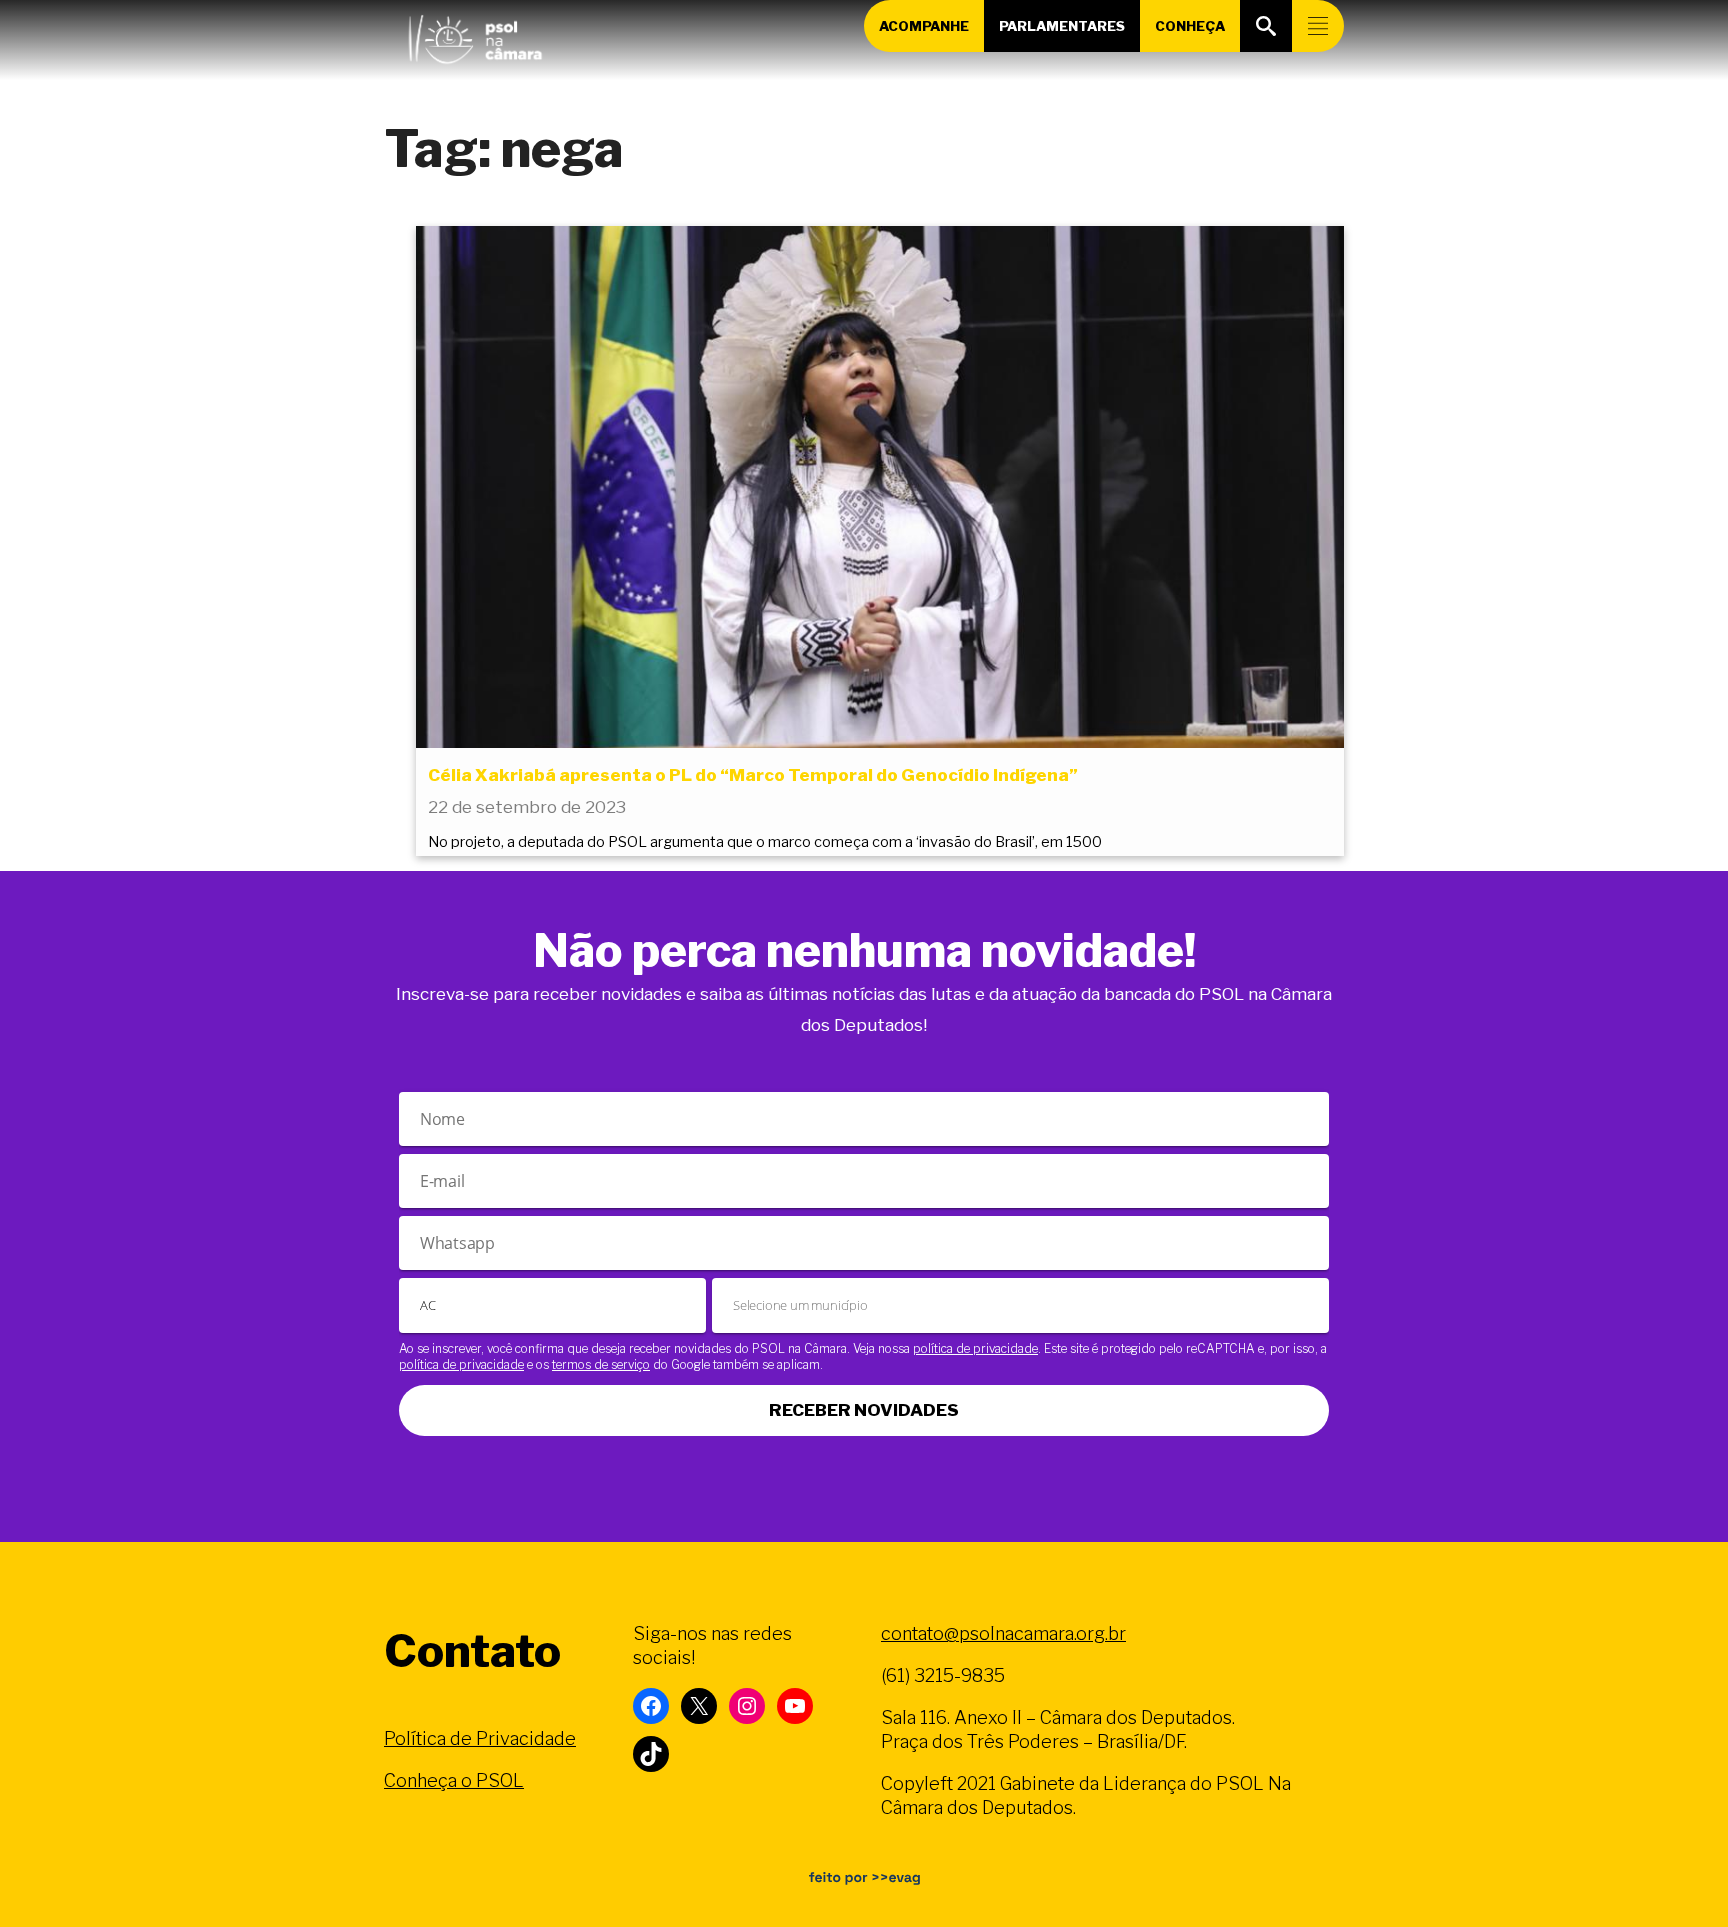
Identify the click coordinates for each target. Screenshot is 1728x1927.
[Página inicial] (475, 35)
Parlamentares (1062, 26)
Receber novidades (864, 1410)
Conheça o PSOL (454, 1780)
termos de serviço (601, 1364)
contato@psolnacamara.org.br (1003, 1633)
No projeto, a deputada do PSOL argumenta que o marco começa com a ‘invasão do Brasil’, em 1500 (765, 842)
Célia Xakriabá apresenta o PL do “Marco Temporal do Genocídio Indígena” (753, 775)
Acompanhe (924, 26)
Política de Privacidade (480, 1738)
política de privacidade (975, 1348)
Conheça (1190, 26)
